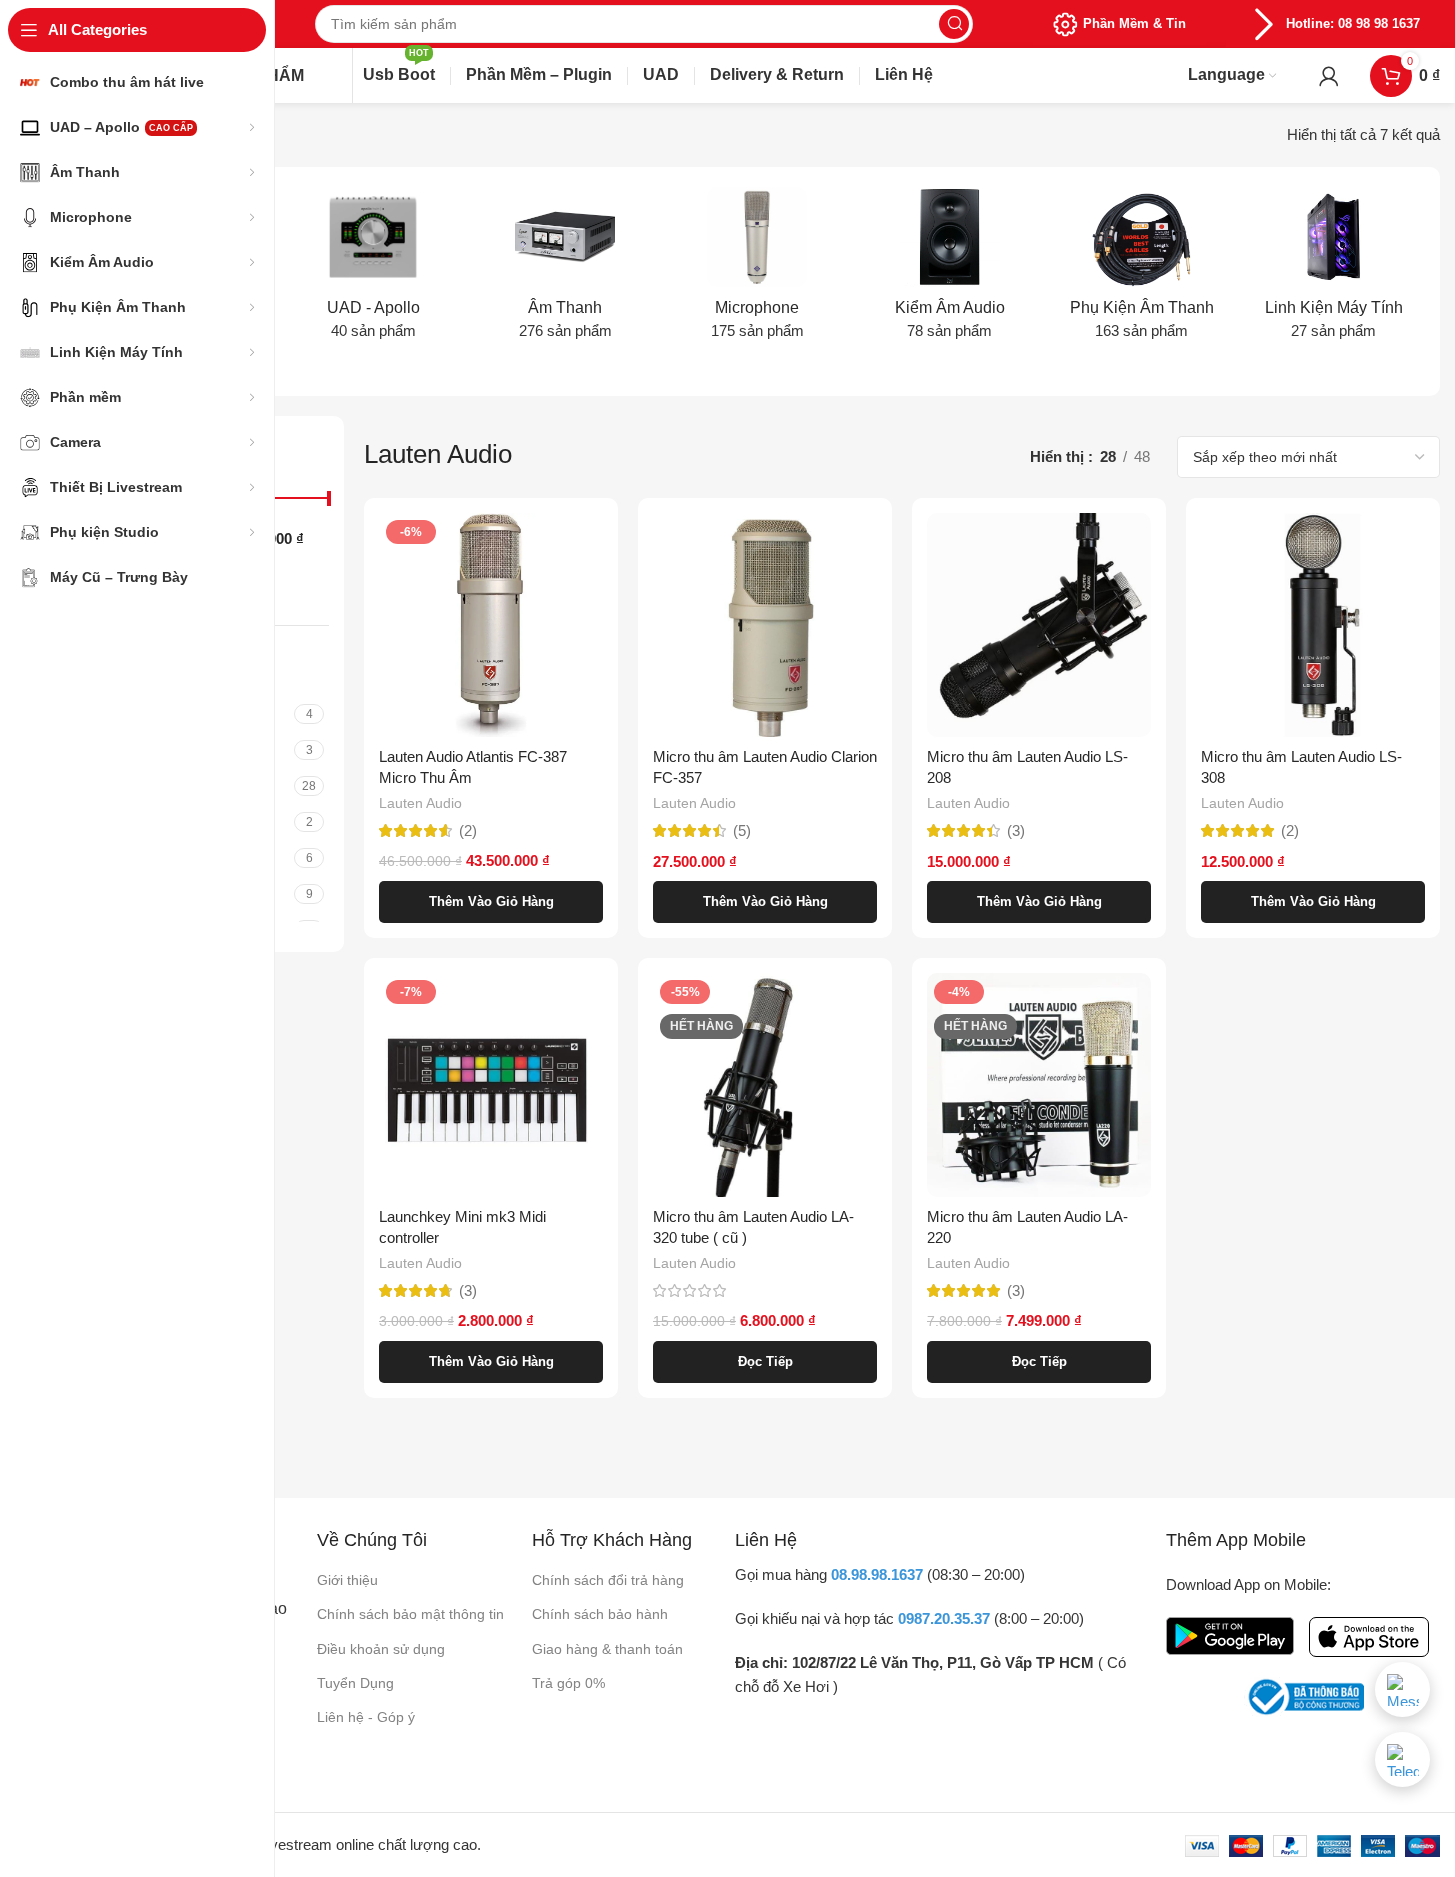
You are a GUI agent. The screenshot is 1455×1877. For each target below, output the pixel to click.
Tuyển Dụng (355, 1683)
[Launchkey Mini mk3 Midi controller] (491, 1085)
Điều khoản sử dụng (381, 1649)
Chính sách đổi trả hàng (608, 1580)
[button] (491, 902)
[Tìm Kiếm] (954, 24)
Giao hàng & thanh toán (607, 1649)
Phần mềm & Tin (1134, 23)
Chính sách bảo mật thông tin (410, 1614)
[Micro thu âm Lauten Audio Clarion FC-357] (765, 625)
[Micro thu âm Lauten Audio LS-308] (1313, 625)
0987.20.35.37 (944, 1618)
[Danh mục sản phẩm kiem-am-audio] (950, 270)
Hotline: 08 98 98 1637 (1353, 23)
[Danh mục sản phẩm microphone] (757, 270)
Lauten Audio (420, 803)
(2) (468, 830)
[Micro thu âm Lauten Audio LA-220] (1039, 1085)
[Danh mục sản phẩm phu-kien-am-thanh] (1142, 270)
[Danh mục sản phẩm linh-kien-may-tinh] (1334, 270)
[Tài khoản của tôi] (1329, 76)
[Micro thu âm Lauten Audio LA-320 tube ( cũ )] (765, 1085)
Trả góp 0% (568, 1683)
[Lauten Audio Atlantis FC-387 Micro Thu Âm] (491, 625)
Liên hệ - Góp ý (366, 1717)
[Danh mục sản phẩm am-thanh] (565, 270)
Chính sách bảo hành (600, 1614)
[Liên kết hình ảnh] (1230, 1634)
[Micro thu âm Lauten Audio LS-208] (1039, 625)
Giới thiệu (347, 1580)
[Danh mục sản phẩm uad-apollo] (373, 270)
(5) (742, 830)
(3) (1016, 830)
